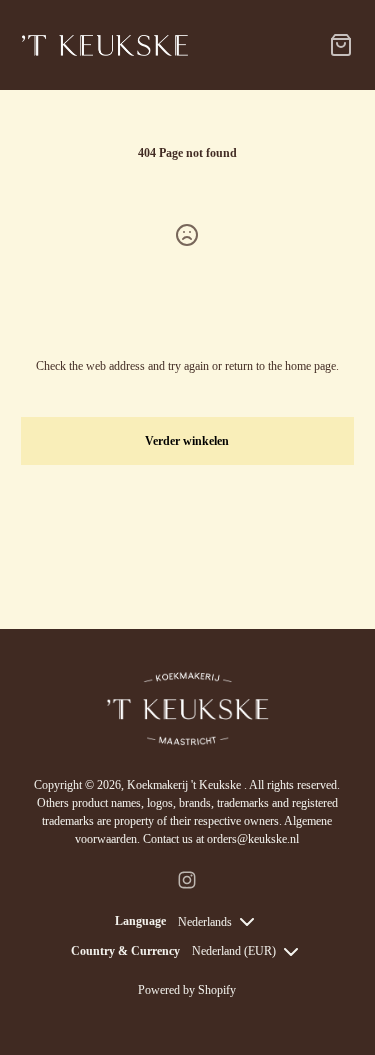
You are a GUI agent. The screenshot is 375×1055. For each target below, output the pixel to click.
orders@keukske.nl (253, 839)
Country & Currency (125, 951)
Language (140, 921)
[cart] (341, 45)
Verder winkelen (187, 441)
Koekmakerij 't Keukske (185, 785)
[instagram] (187, 880)
